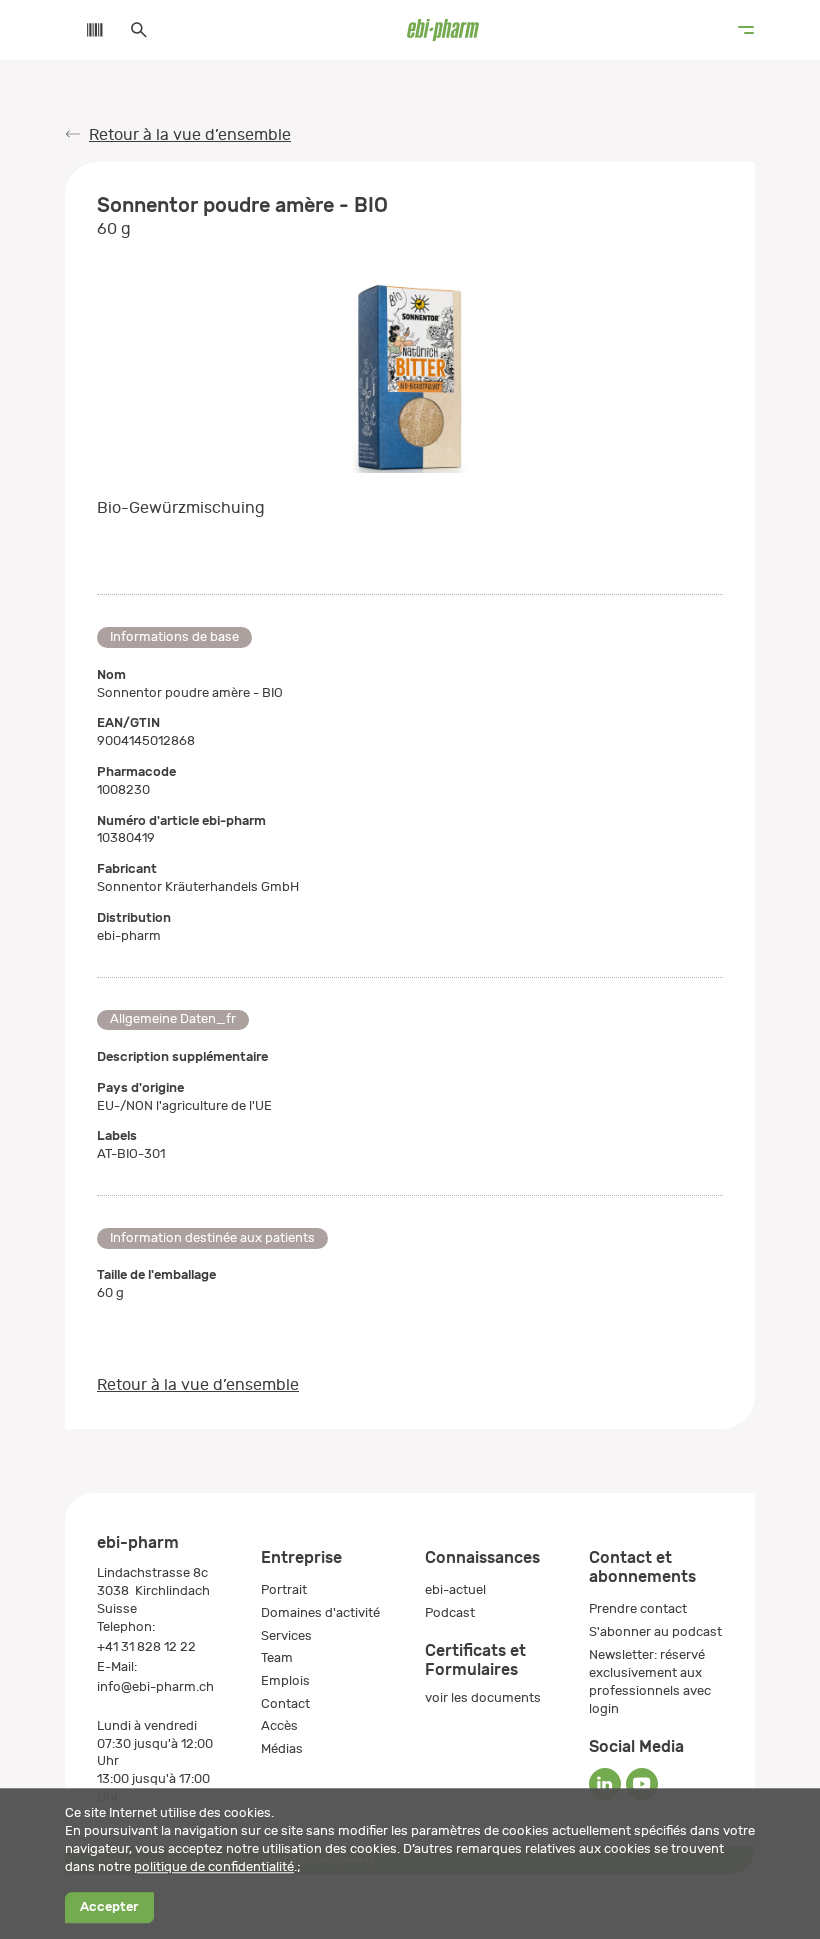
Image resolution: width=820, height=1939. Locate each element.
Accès (279, 1725)
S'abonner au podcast (655, 1631)
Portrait (284, 1589)
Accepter (109, 1907)
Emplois (285, 1680)
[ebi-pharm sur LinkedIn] (605, 1784)
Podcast (450, 1612)
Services (286, 1635)
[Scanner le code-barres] (85, 30)
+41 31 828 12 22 (146, 1646)
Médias (282, 1748)
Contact (285, 1703)
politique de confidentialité (214, 1866)
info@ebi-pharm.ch (155, 1686)
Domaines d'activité (320, 1612)
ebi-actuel (455, 1589)
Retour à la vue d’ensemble (190, 135)
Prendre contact (638, 1608)
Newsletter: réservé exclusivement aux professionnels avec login (650, 1681)
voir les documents (483, 1697)
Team (277, 1657)
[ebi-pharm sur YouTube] (642, 1784)
